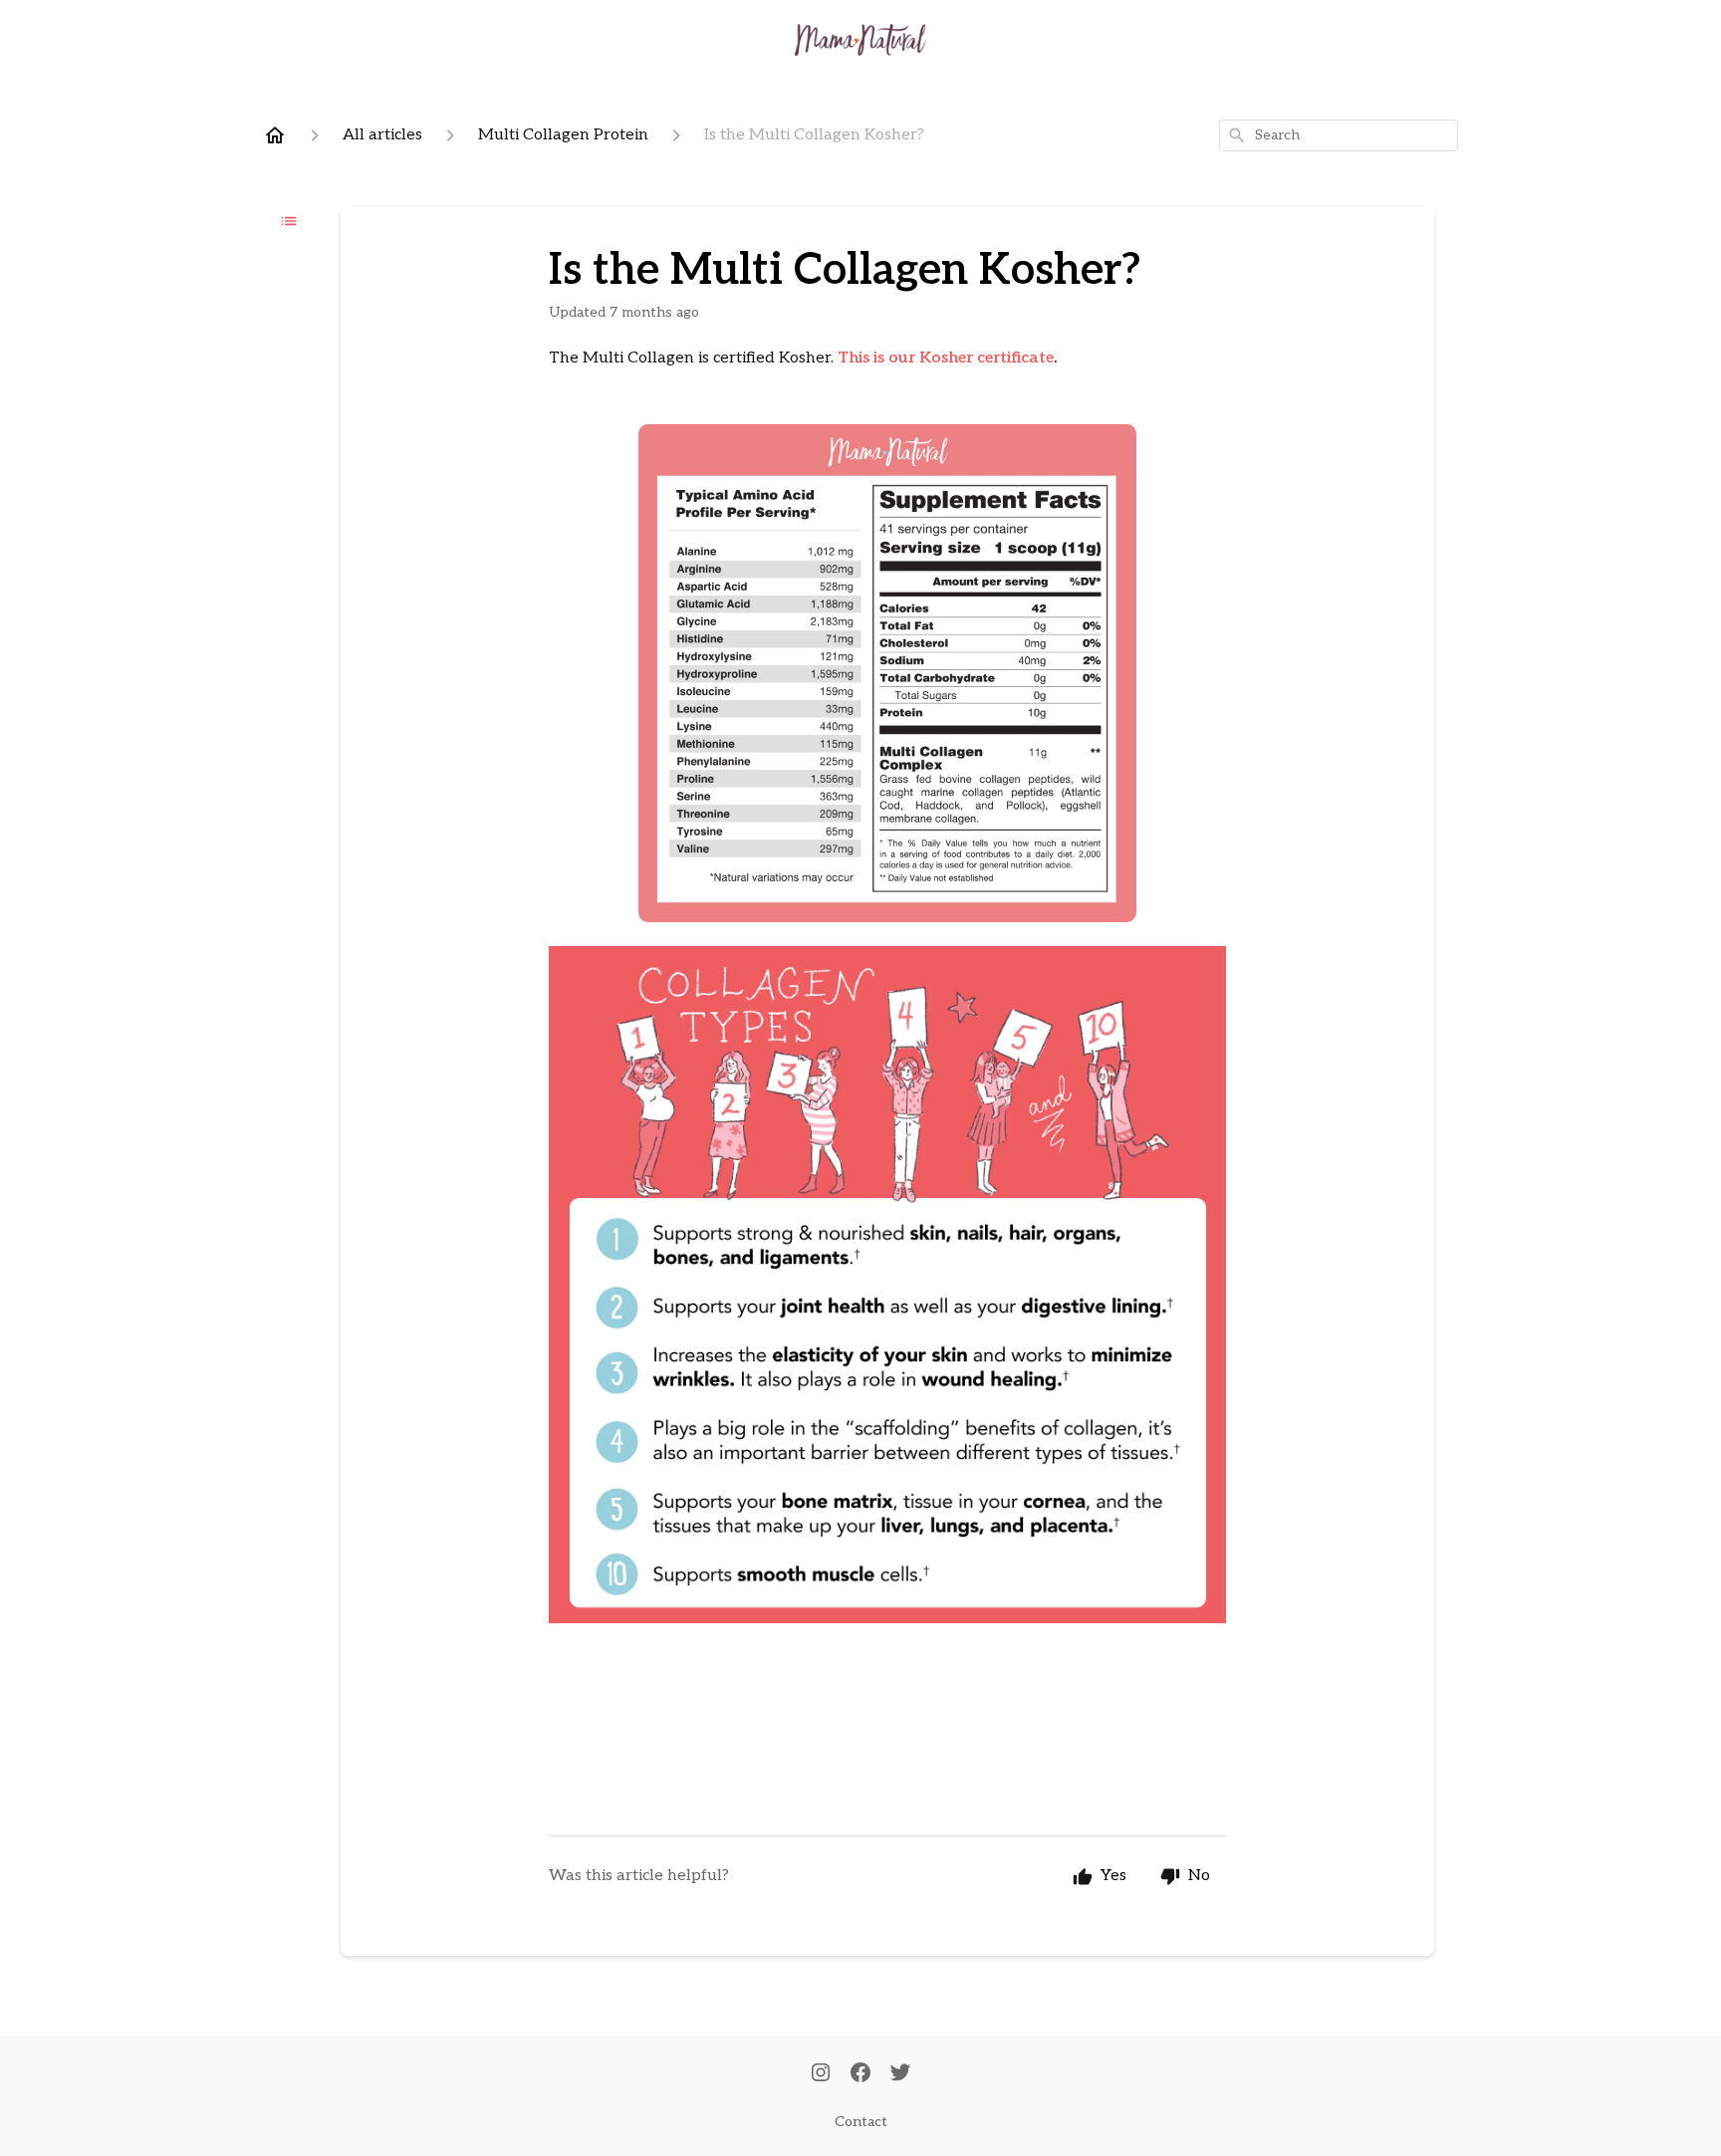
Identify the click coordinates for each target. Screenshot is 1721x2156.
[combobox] (1339, 135)
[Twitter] (900, 2074)
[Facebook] (860, 2074)
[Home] (275, 135)
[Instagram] (821, 2074)
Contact (861, 2122)
